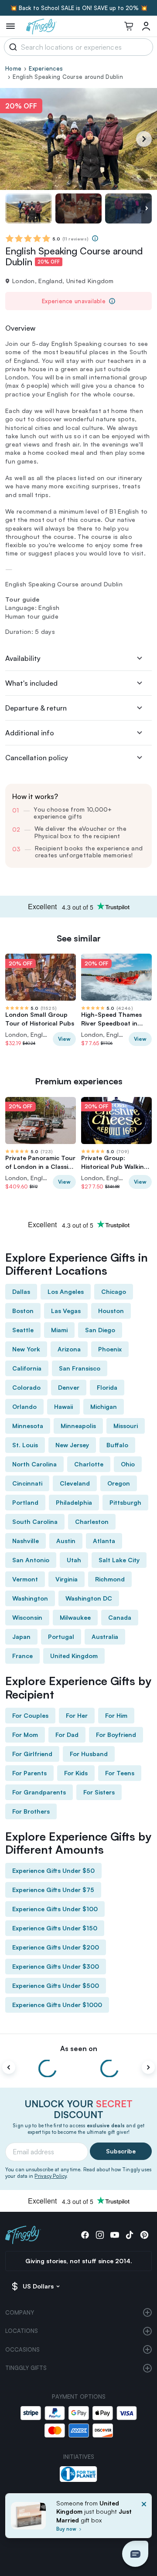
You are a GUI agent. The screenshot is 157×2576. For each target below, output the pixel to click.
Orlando (24, 1406)
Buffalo (117, 1445)
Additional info (30, 733)
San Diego (100, 1330)
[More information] (95, 238)
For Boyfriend (116, 1735)
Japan (21, 1637)
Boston (23, 1311)
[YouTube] (115, 2235)
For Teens (120, 1773)
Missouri (126, 1426)
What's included (31, 683)
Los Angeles (66, 1291)
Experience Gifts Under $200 (56, 1947)
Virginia (67, 1579)
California (27, 1368)
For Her (77, 1715)
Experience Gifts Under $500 (56, 1985)
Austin (66, 1541)
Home (13, 68)
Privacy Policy (50, 2176)
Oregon (119, 1483)
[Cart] (129, 26)
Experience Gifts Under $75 (53, 1890)
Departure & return (36, 708)
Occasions (22, 2349)
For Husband (89, 1754)
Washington (30, 1598)
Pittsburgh (125, 1502)
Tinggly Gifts (26, 2368)
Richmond (110, 1579)
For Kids (76, 1773)
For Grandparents (39, 1792)
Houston (111, 1311)
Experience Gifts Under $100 (55, 1909)
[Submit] (12, 47)
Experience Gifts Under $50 (53, 1870)
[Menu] (10, 26)
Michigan (104, 1406)
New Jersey (72, 1445)
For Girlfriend (32, 1754)
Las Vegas (66, 1311)
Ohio (128, 1464)
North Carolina (34, 1464)
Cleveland (75, 1483)
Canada (120, 1617)
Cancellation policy (37, 758)
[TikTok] (130, 2235)
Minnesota (28, 1426)
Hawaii (63, 1406)
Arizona (69, 1349)
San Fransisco (80, 1368)
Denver (69, 1387)
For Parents (29, 1773)
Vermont (25, 1579)
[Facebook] (85, 2235)
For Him (116, 1715)
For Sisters (99, 1792)
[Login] (146, 26)
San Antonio (31, 1560)
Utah (74, 1560)
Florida (107, 1387)
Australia (105, 1637)
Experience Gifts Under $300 (56, 1966)
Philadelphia (74, 1502)
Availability (23, 658)
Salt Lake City (119, 1560)
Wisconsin (27, 1617)
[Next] (144, 139)
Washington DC (89, 1598)
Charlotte (89, 1464)
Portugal (61, 1637)
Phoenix (110, 1349)
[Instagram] (100, 2235)
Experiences (46, 68)
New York (26, 1349)
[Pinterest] (144, 2235)
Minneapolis (78, 1426)
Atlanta (104, 1541)
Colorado (26, 1387)
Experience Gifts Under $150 (55, 1928)
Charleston (92, 1522)
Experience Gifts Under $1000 (57, 2005)
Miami (59, 1330)
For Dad (67, 1735)
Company (20, 2312)
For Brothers (31, 1811)
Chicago (114, 1291)
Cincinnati (27, 1483)
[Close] (144, 2518)
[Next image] (147, 209)
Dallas (21, 1291)
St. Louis (25, 1445)
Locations (22, 2331)
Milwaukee (75, 1617)
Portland (25, 1502)
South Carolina (35, 1522)
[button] (135, 2554)
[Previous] (9, 2068)
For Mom (25, 1735)
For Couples (30, 1715)
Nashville (26, 1541)
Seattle (23, 1330)
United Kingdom (74, 1656)
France (22, 1656)
